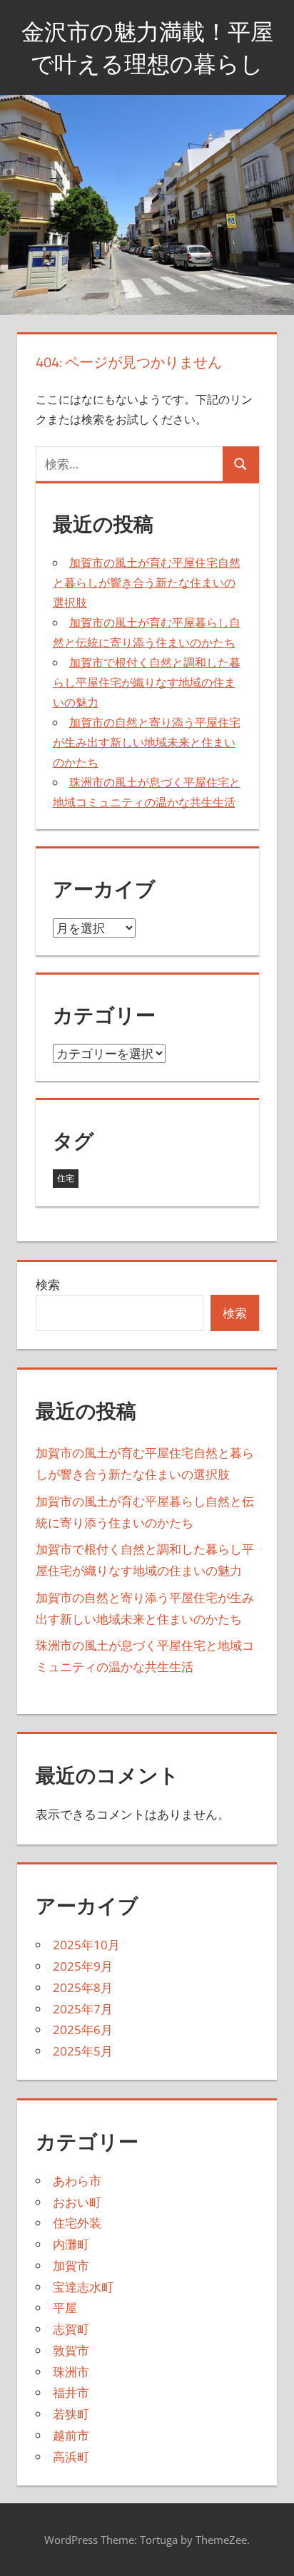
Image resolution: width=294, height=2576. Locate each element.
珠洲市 (71, 2372)
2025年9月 (83, 1966)
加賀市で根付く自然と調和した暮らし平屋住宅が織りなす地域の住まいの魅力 (147, 682)
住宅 (66, 1178)
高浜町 (71, 2457)
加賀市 (71, 2265)
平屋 (65, 2308)
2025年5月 (83, 2051)
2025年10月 (86, 1945)
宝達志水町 (83, 2287)
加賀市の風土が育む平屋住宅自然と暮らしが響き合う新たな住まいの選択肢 (147, 583)
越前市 (71, 2435)
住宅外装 (77, 2223)
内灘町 (71, 2244)
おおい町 (77, 2202)
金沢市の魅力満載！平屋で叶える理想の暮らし (147, 47)
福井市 (71, 2392)
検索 (48, 1284)
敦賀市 (71, 2350)
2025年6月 (83, 2030)
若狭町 (71, 2414)
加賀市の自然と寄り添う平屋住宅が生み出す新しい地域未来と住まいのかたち (147, 742)
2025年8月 (83, 1987)
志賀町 (71, 2329)
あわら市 (77, 2181)
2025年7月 (83, 2009)
